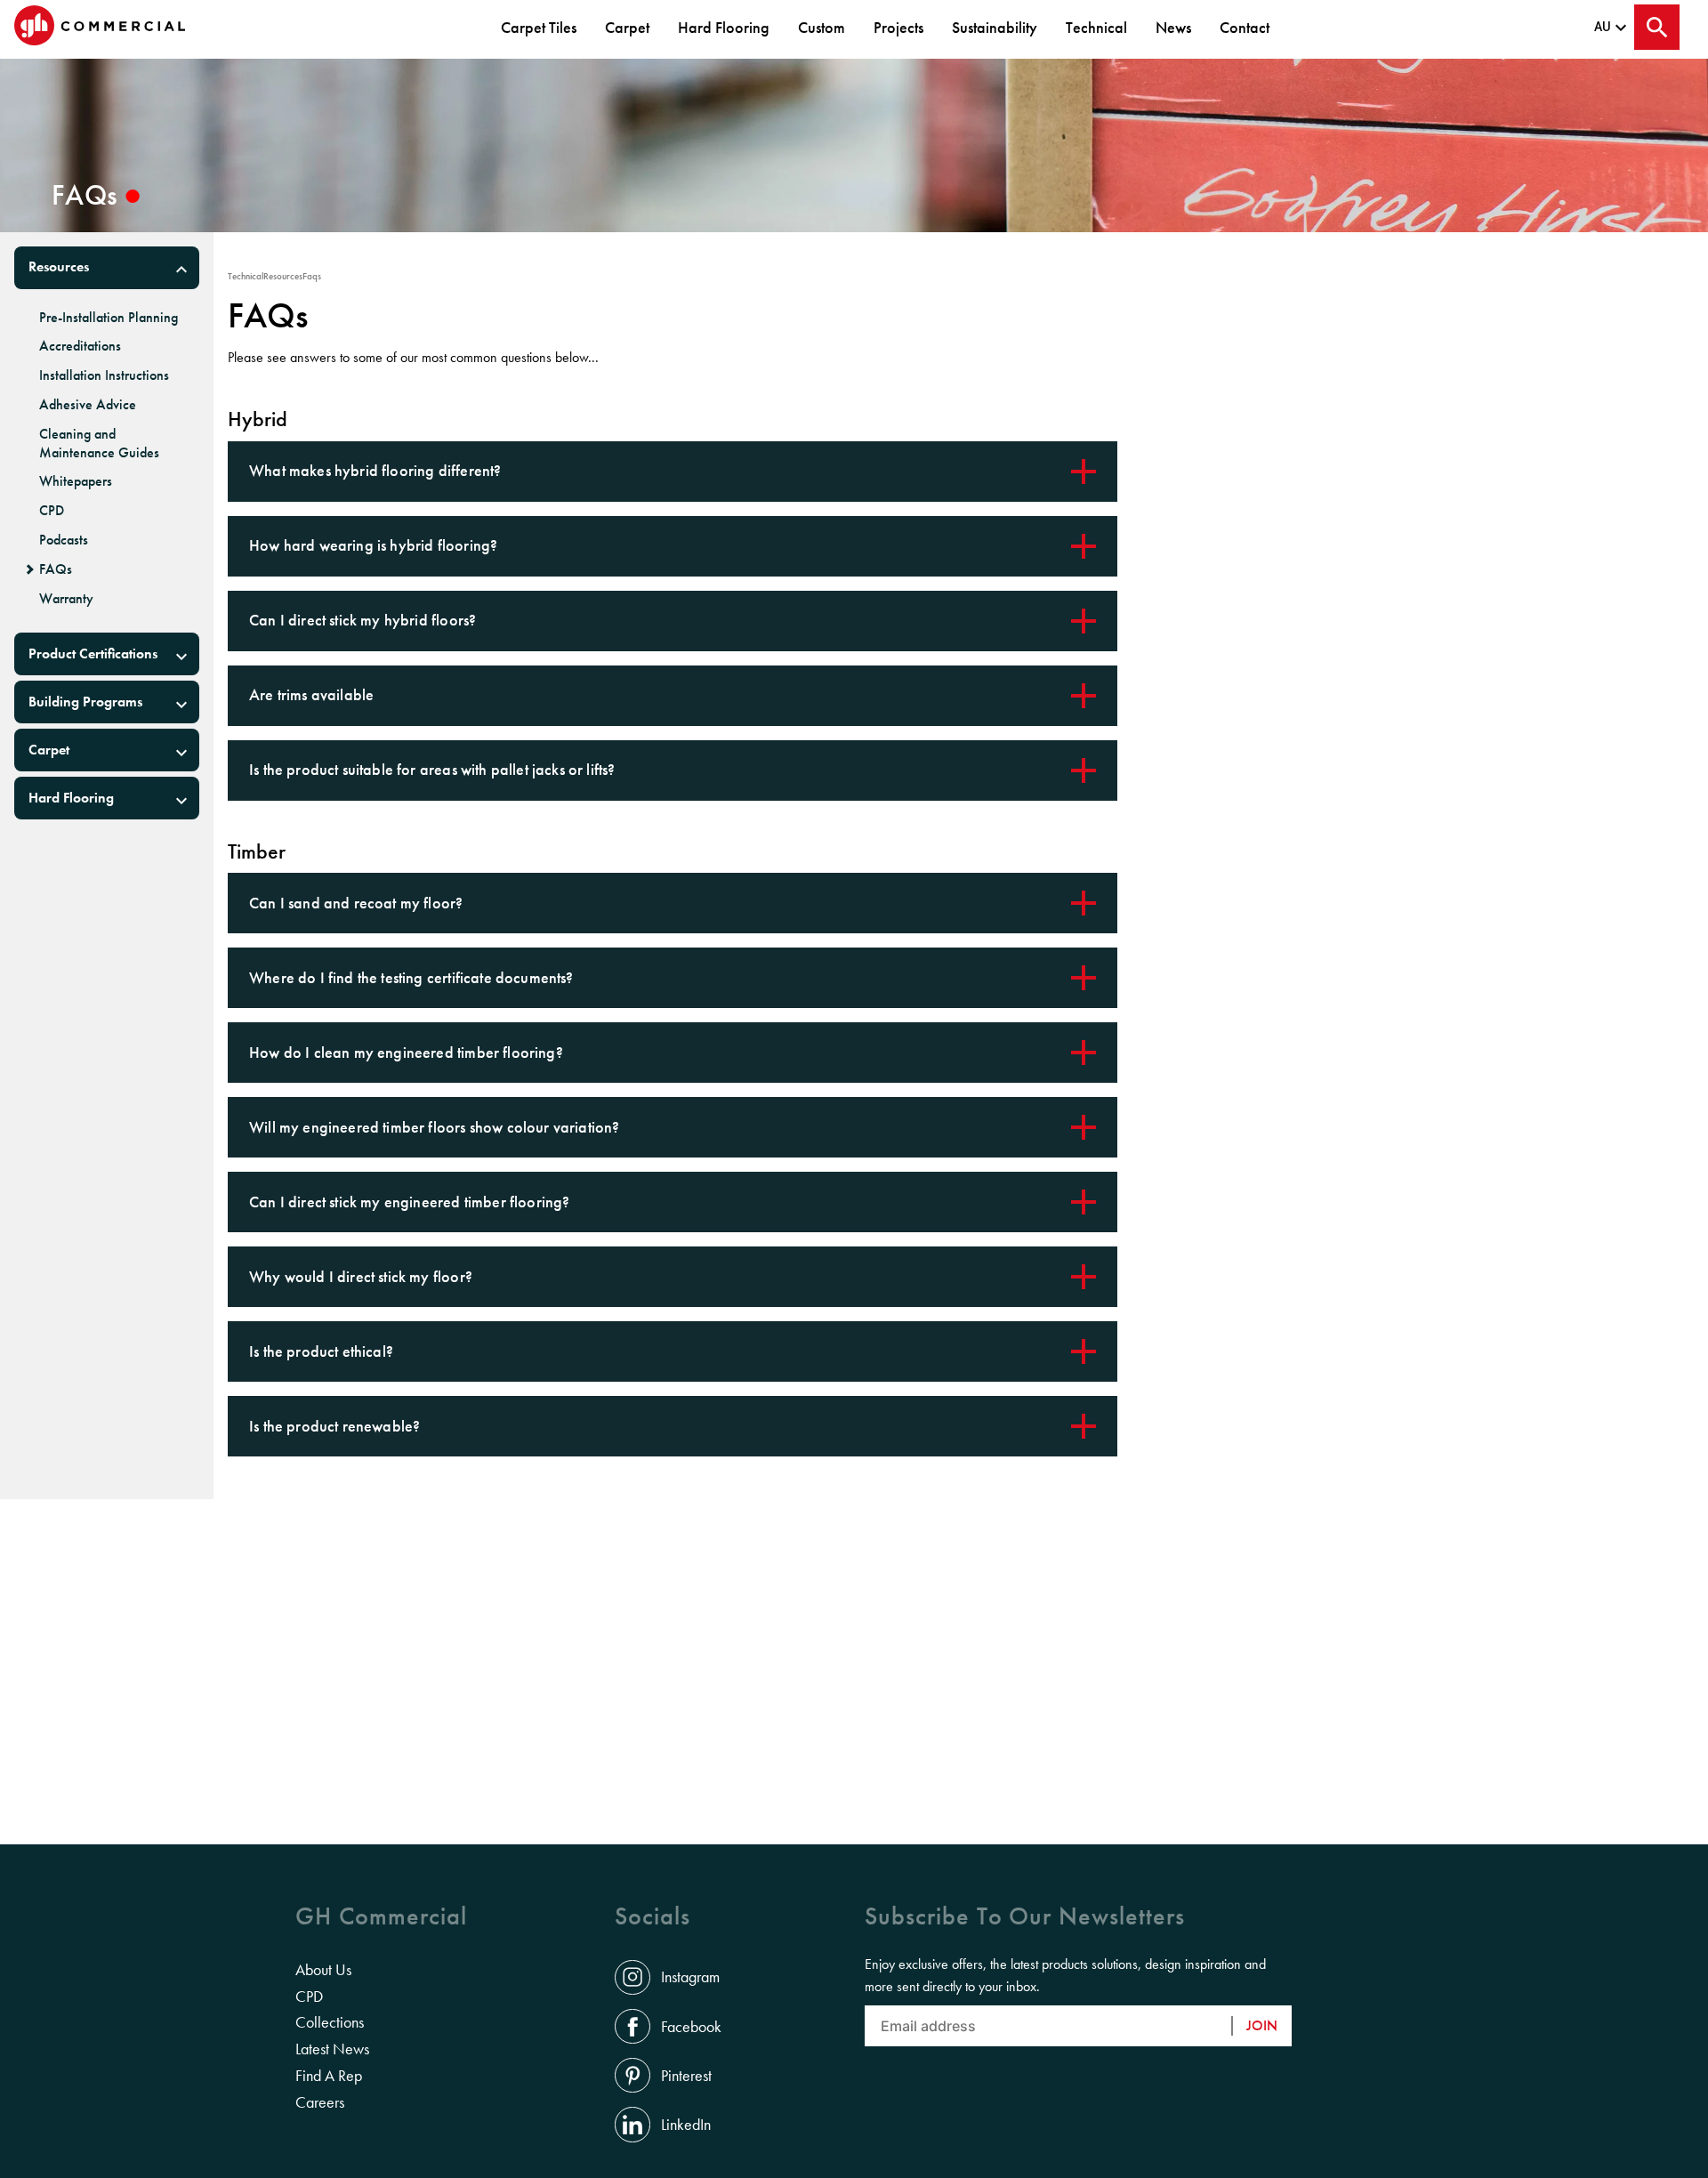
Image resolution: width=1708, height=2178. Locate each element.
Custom (822, 27)
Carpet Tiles (539, 27)
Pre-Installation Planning (109, 318)
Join (1262, 2025)
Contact (1245, 27)
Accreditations (80, 346)
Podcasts (64, 540)
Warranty (66, 599)
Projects (898, 27)
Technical (1096, 27)
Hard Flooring (724, 27)
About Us (323, 1970)
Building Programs (85, 702)
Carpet (627, 27)
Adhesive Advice (88, 405)
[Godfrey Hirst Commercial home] (100, 27)
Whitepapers (76, 481)
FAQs (56, 569)
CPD (52, 511)
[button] (107, 268)
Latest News (332, 2049)
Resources (59, 266)
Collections (330, 2022)
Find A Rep (329, 2076)
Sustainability (995, 27)
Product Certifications (93, 653)
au (1603, 27)
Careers (320, 2102)
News (1173, 27)
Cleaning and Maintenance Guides (99, 444)
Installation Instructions (104, 375)
